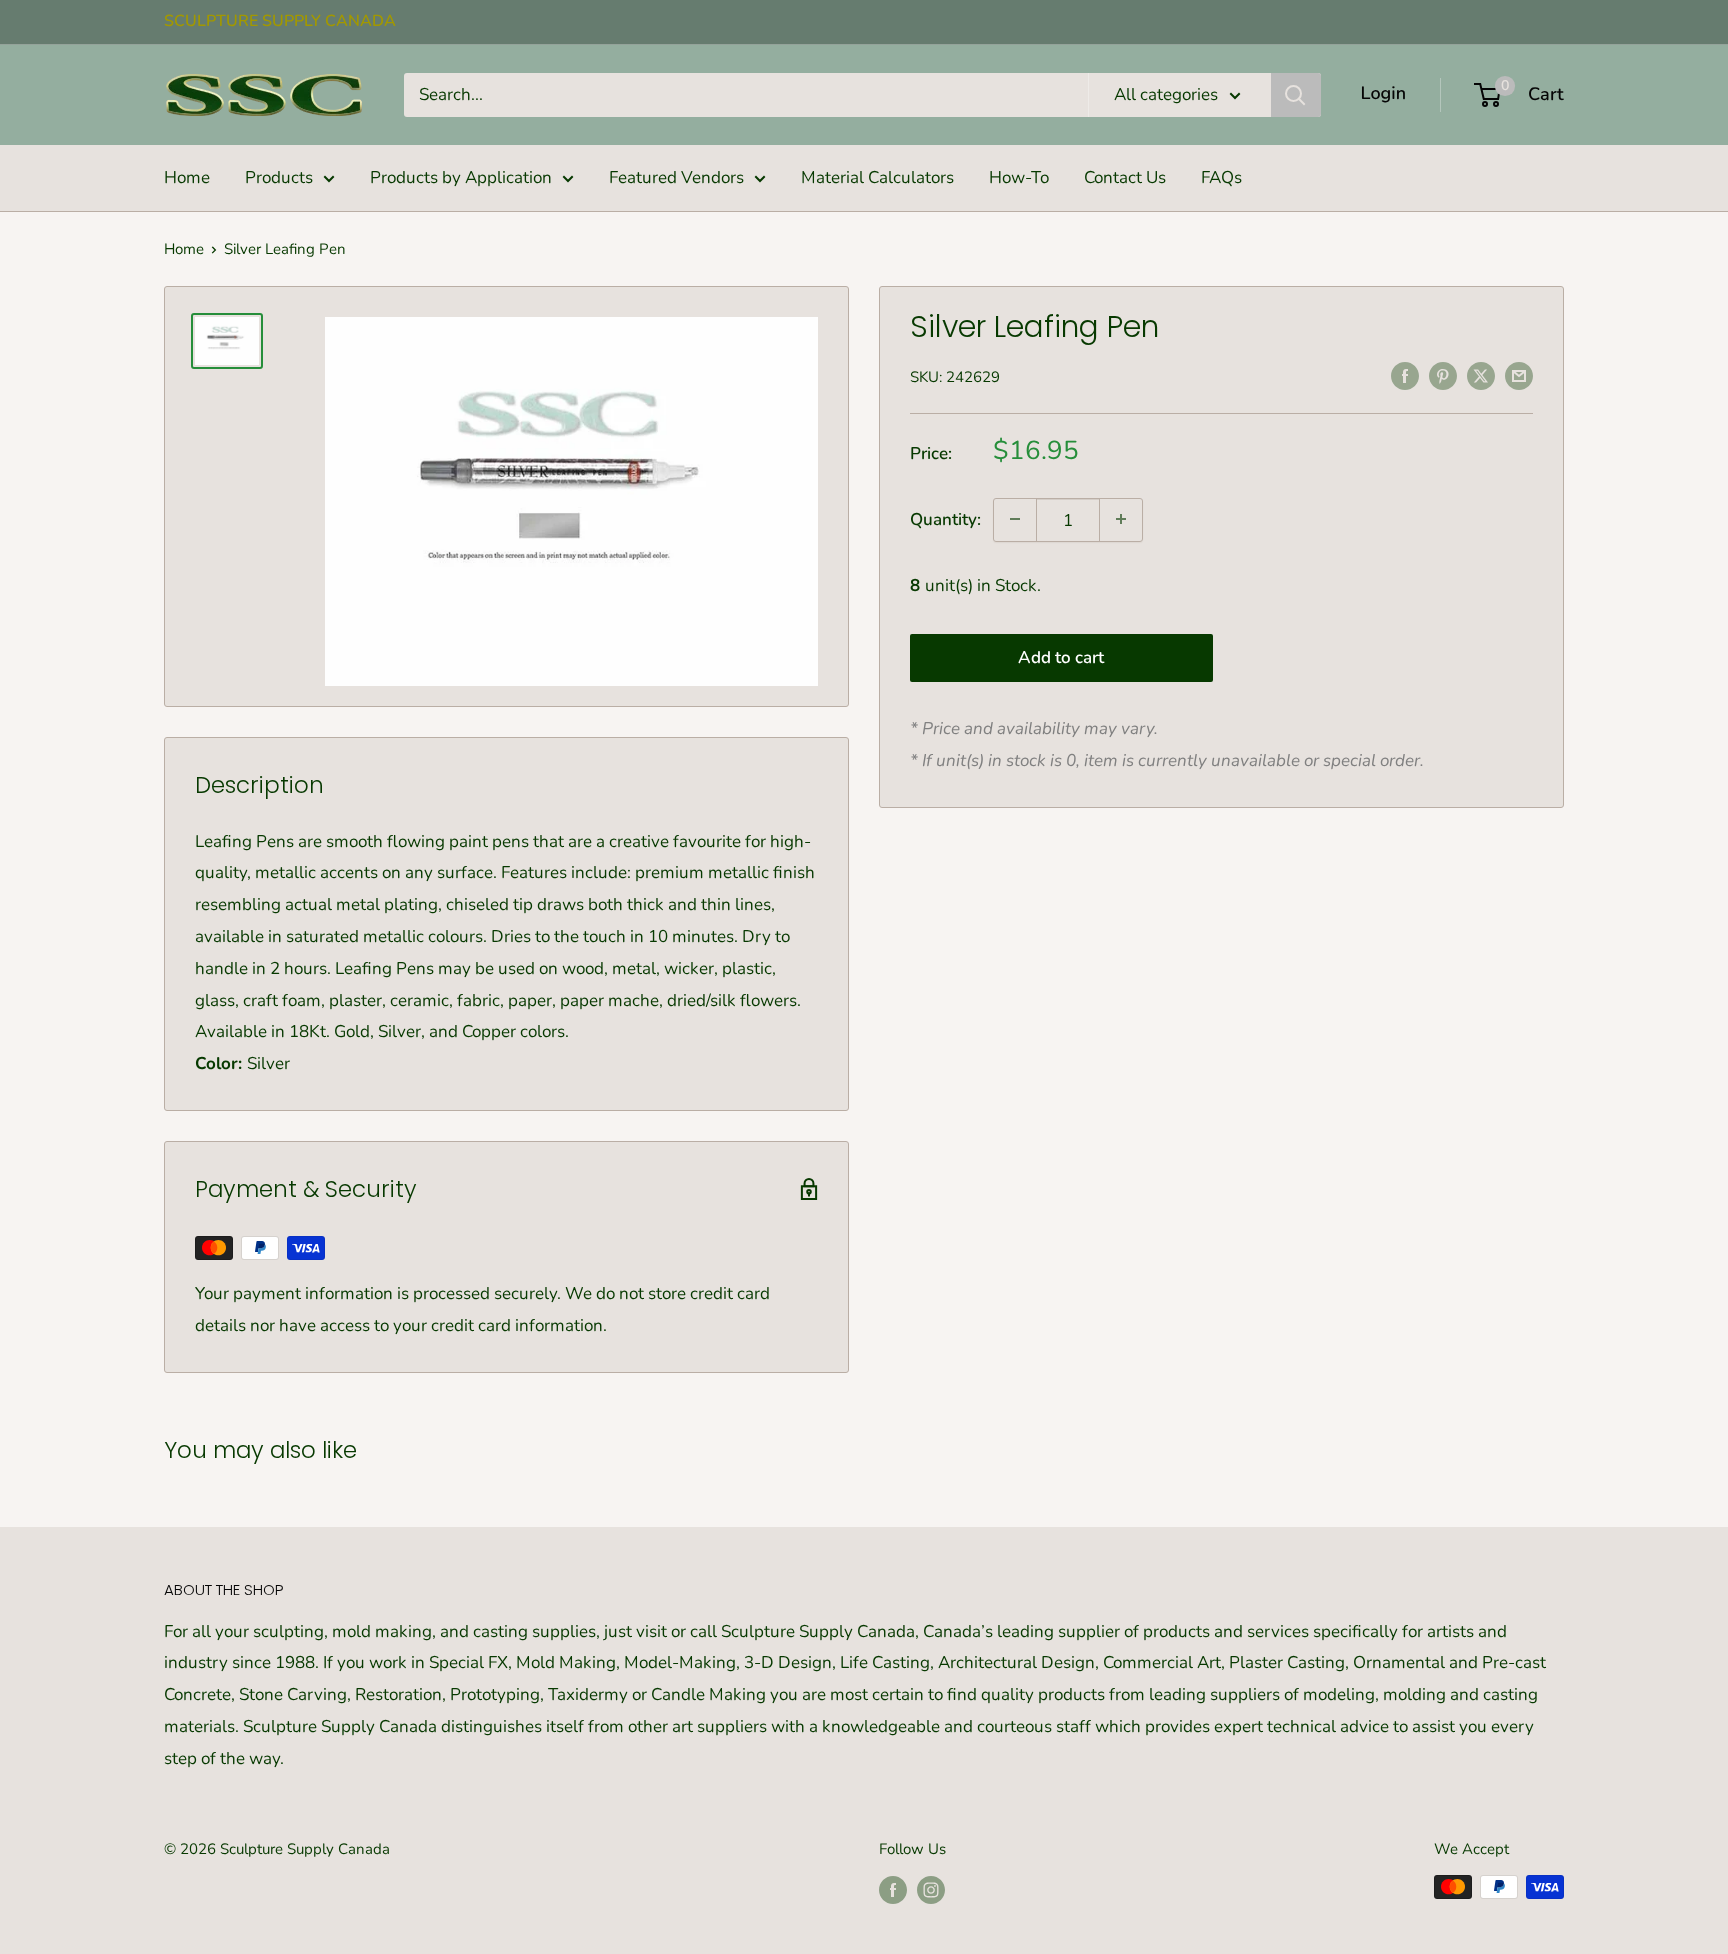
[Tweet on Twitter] (1481, 375)
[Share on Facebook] (1405, 375)
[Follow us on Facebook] (893, 1889)
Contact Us (1125, 177)
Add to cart (1061, 656)
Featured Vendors (676, 177)
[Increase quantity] (1121, 519)
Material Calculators (877, 177)
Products (279, 177)
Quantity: (945, 519)
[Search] (1296, 95)
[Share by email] (1519, 375)
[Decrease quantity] (1015, 519)
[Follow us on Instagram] (931, 1889)
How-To (1019, 177)
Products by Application (461, 177)
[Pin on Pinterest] (1443, 375)
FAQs (1221, 177)
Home (187, 177)
